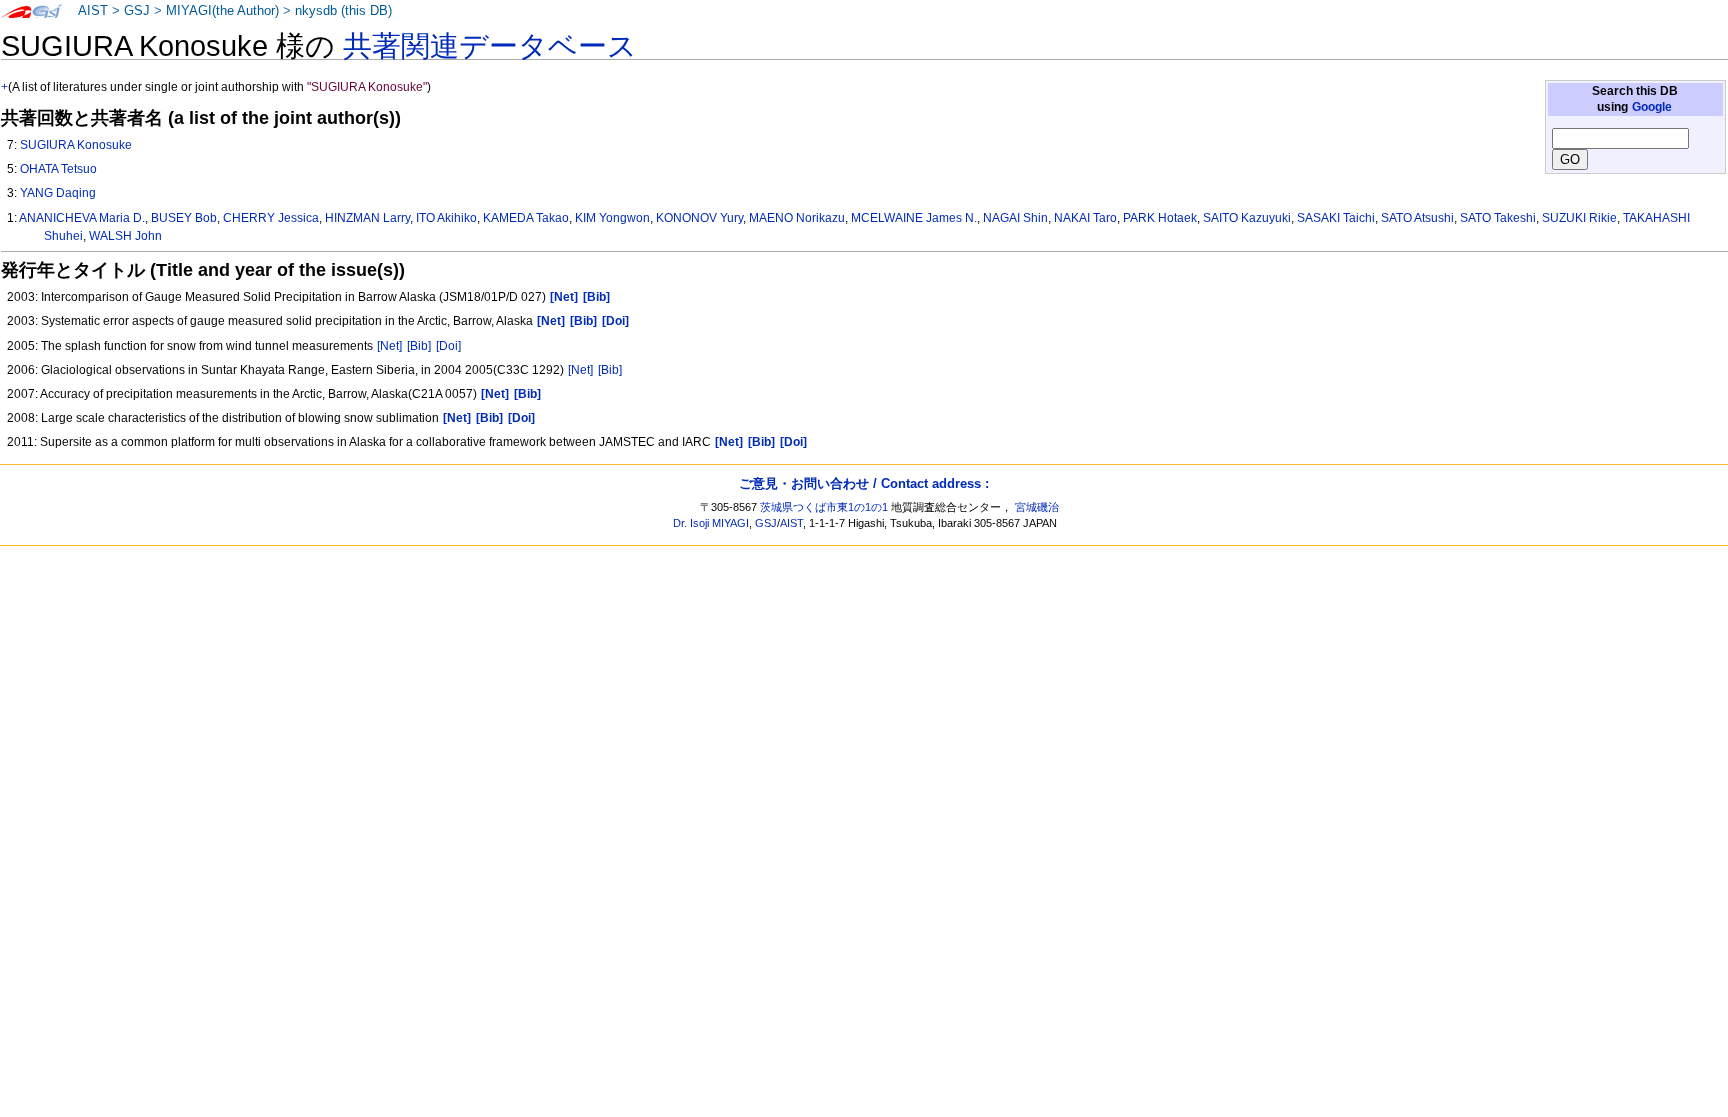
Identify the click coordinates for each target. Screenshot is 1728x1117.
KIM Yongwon (612, 218)
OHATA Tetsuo (58, 169)
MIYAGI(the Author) (222, 11)
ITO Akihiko (446, 218)
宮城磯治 (1037, 507)
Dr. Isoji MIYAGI (711, 523)
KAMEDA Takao (526, 218)
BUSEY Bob (184, 218)
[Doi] (448, 346)
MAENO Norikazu (797, 218)
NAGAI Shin (1015, 218)
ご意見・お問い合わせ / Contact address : (864, 483)
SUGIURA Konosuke (76, 145)
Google (1652, 107)
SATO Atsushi (1417, 218)
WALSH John (125, 236)
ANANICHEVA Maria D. (82, 218)
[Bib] (419, 346)
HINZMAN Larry (367, 218)
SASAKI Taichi (1336, 218)
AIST (93, 11)
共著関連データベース (490, 46)
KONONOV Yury (699, 218)
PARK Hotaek (1160, 218)
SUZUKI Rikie (1579, 218)
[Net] (389, 346)
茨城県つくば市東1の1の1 (824, 507)
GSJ (137, 11)
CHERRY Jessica (271, 218)
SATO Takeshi (1498, 218)
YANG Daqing (58, 193)
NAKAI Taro (1085, 218)
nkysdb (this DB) (343, 11)
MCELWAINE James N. (914, 218)
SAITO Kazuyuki (1247, 218)
